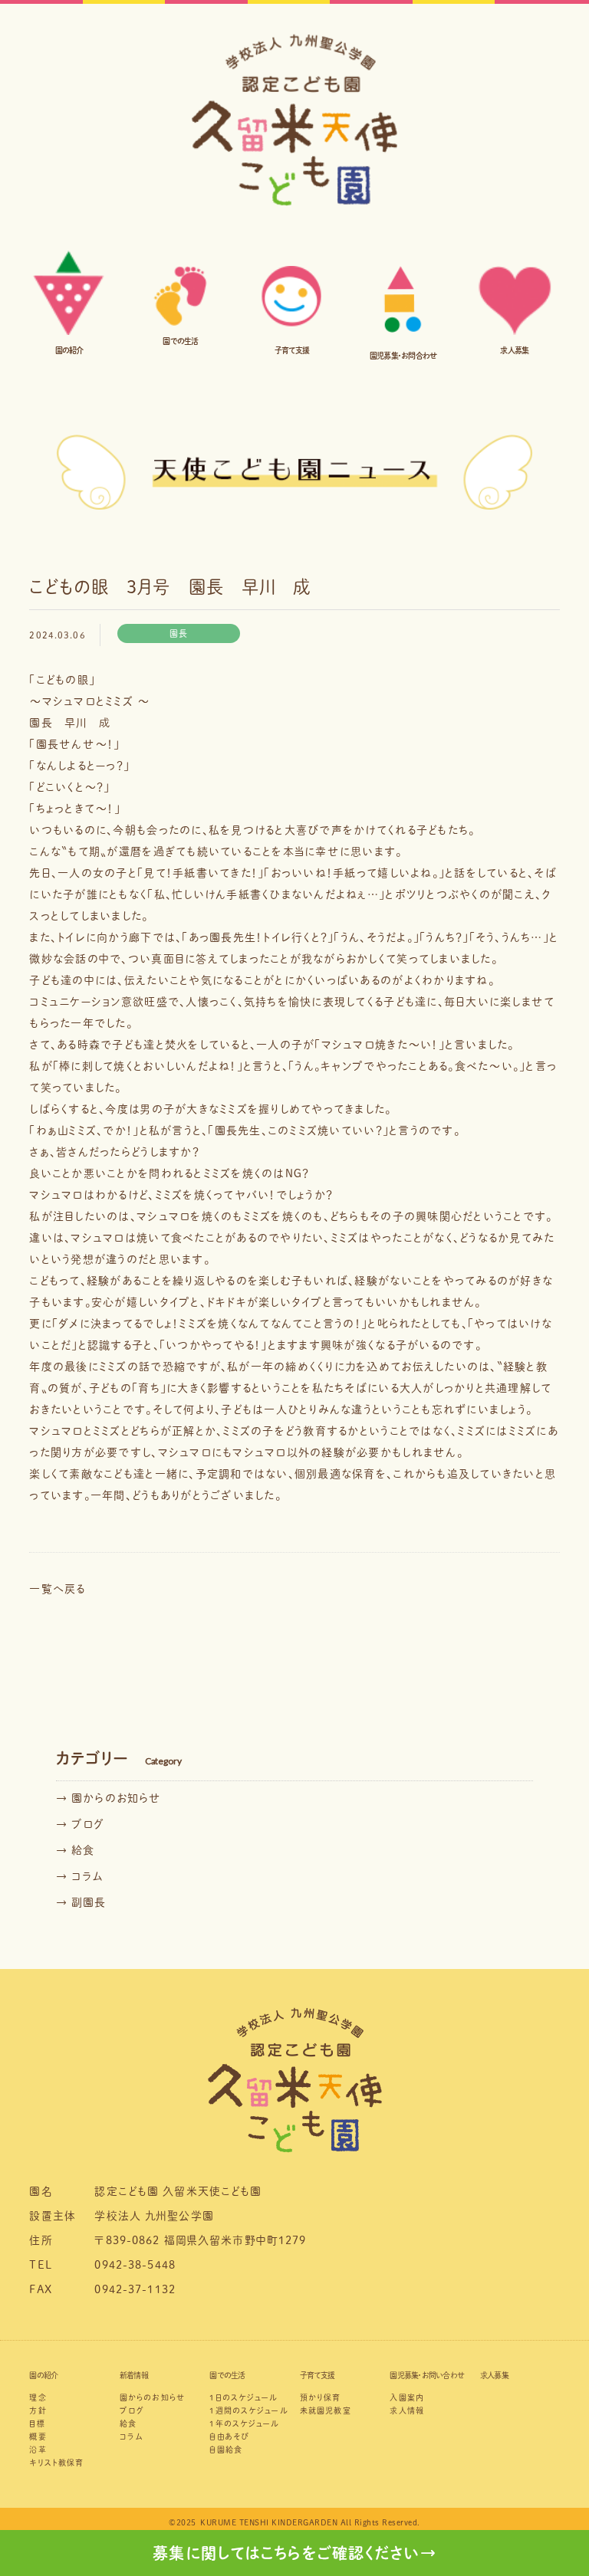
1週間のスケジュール (248, 2410)
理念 (38, 2397)
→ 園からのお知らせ (109, 1798)
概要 (38, 2437)
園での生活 (227, 2375)
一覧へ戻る (57, 1589)
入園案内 (407, 2397)
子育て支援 (317, 2375)
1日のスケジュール (243, 2397)
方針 (38, 2410)
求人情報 (407, 2410)
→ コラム (80, 1876)
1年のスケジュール (244, 2423)
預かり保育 (321, 2397)
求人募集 (494, 2375)
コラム (131, 2437)
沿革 (38, 2450)
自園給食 (226, 2450)
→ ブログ (81, 1824)
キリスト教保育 (56, 2463)
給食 (128, 2423)
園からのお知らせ (152, 2397)
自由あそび (229, 2437)
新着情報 (134, 2375)
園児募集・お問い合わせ (427, 2375)
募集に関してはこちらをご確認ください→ (294, 2553)
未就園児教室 (326, 2410)
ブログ (132, 2410)
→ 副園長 (81, 1902)
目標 (37, 2423)
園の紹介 (43, 2375)
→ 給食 (76, 1850)
